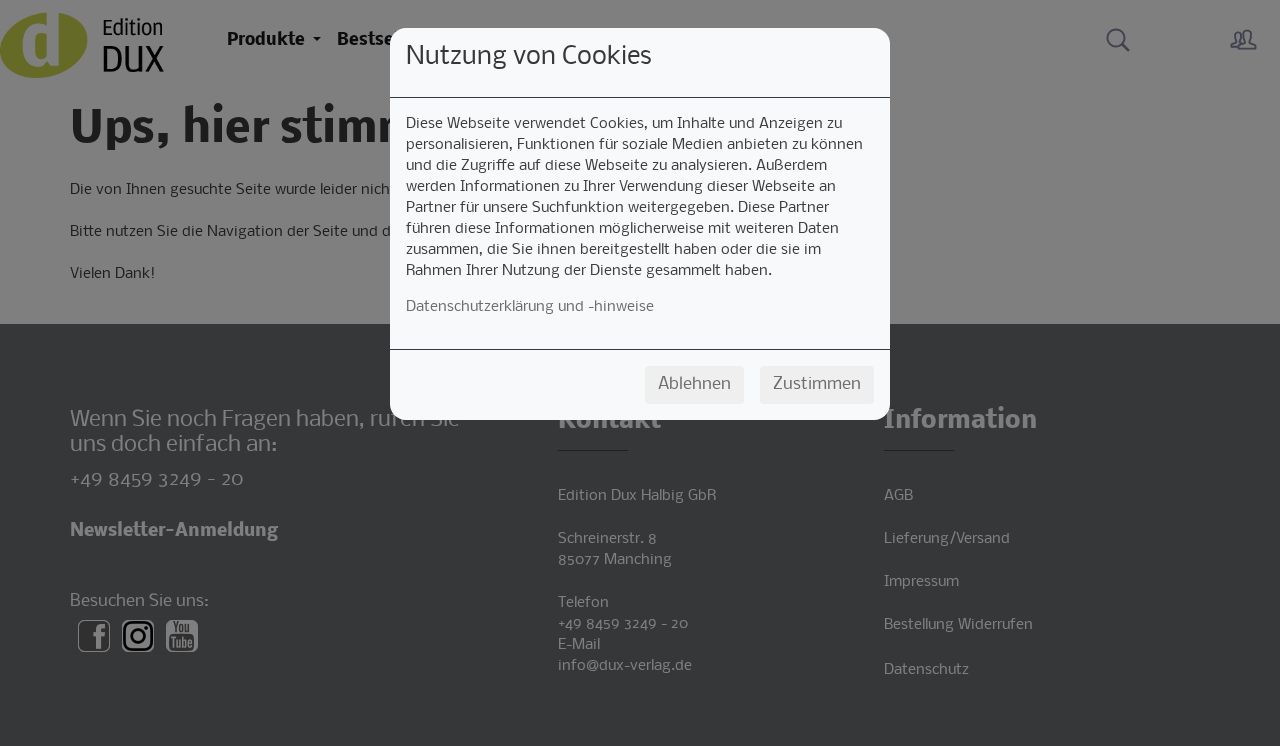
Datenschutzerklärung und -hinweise (530, 307)
